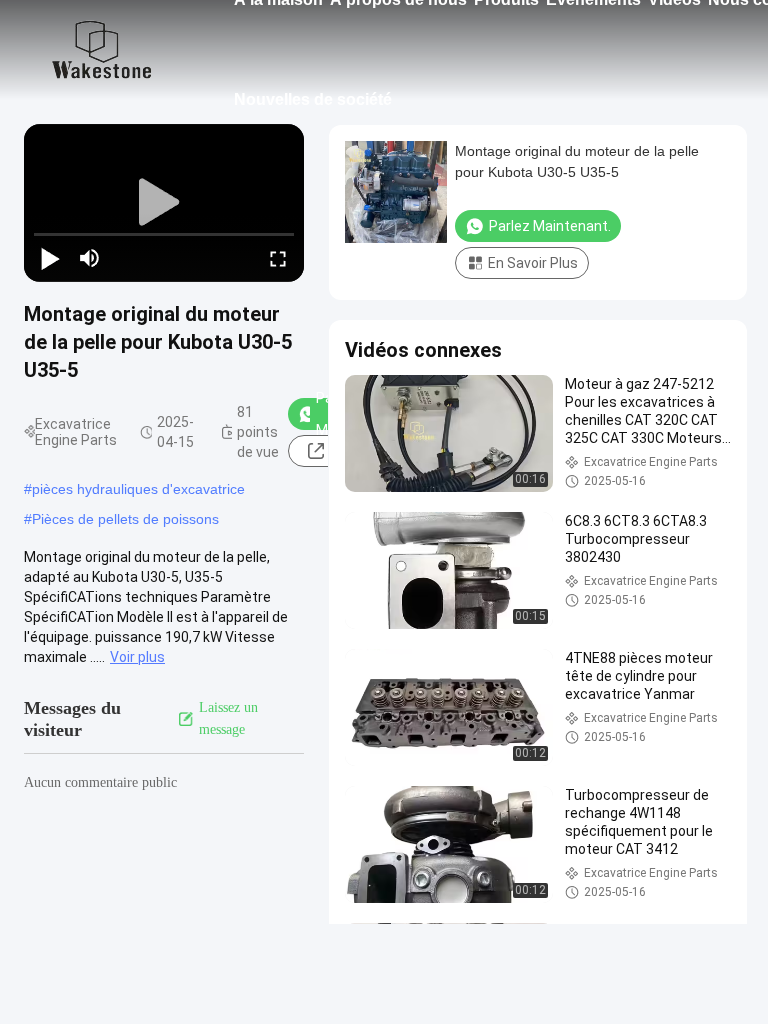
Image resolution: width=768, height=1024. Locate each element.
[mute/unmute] (90, 258)
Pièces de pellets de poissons (125, 519)
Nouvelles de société (313, 99)
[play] (164, 203)
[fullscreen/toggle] (278, 258)
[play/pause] (50, 258)
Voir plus (137, 657)
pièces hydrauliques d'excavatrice (138, 489)
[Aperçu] (102, 50)
